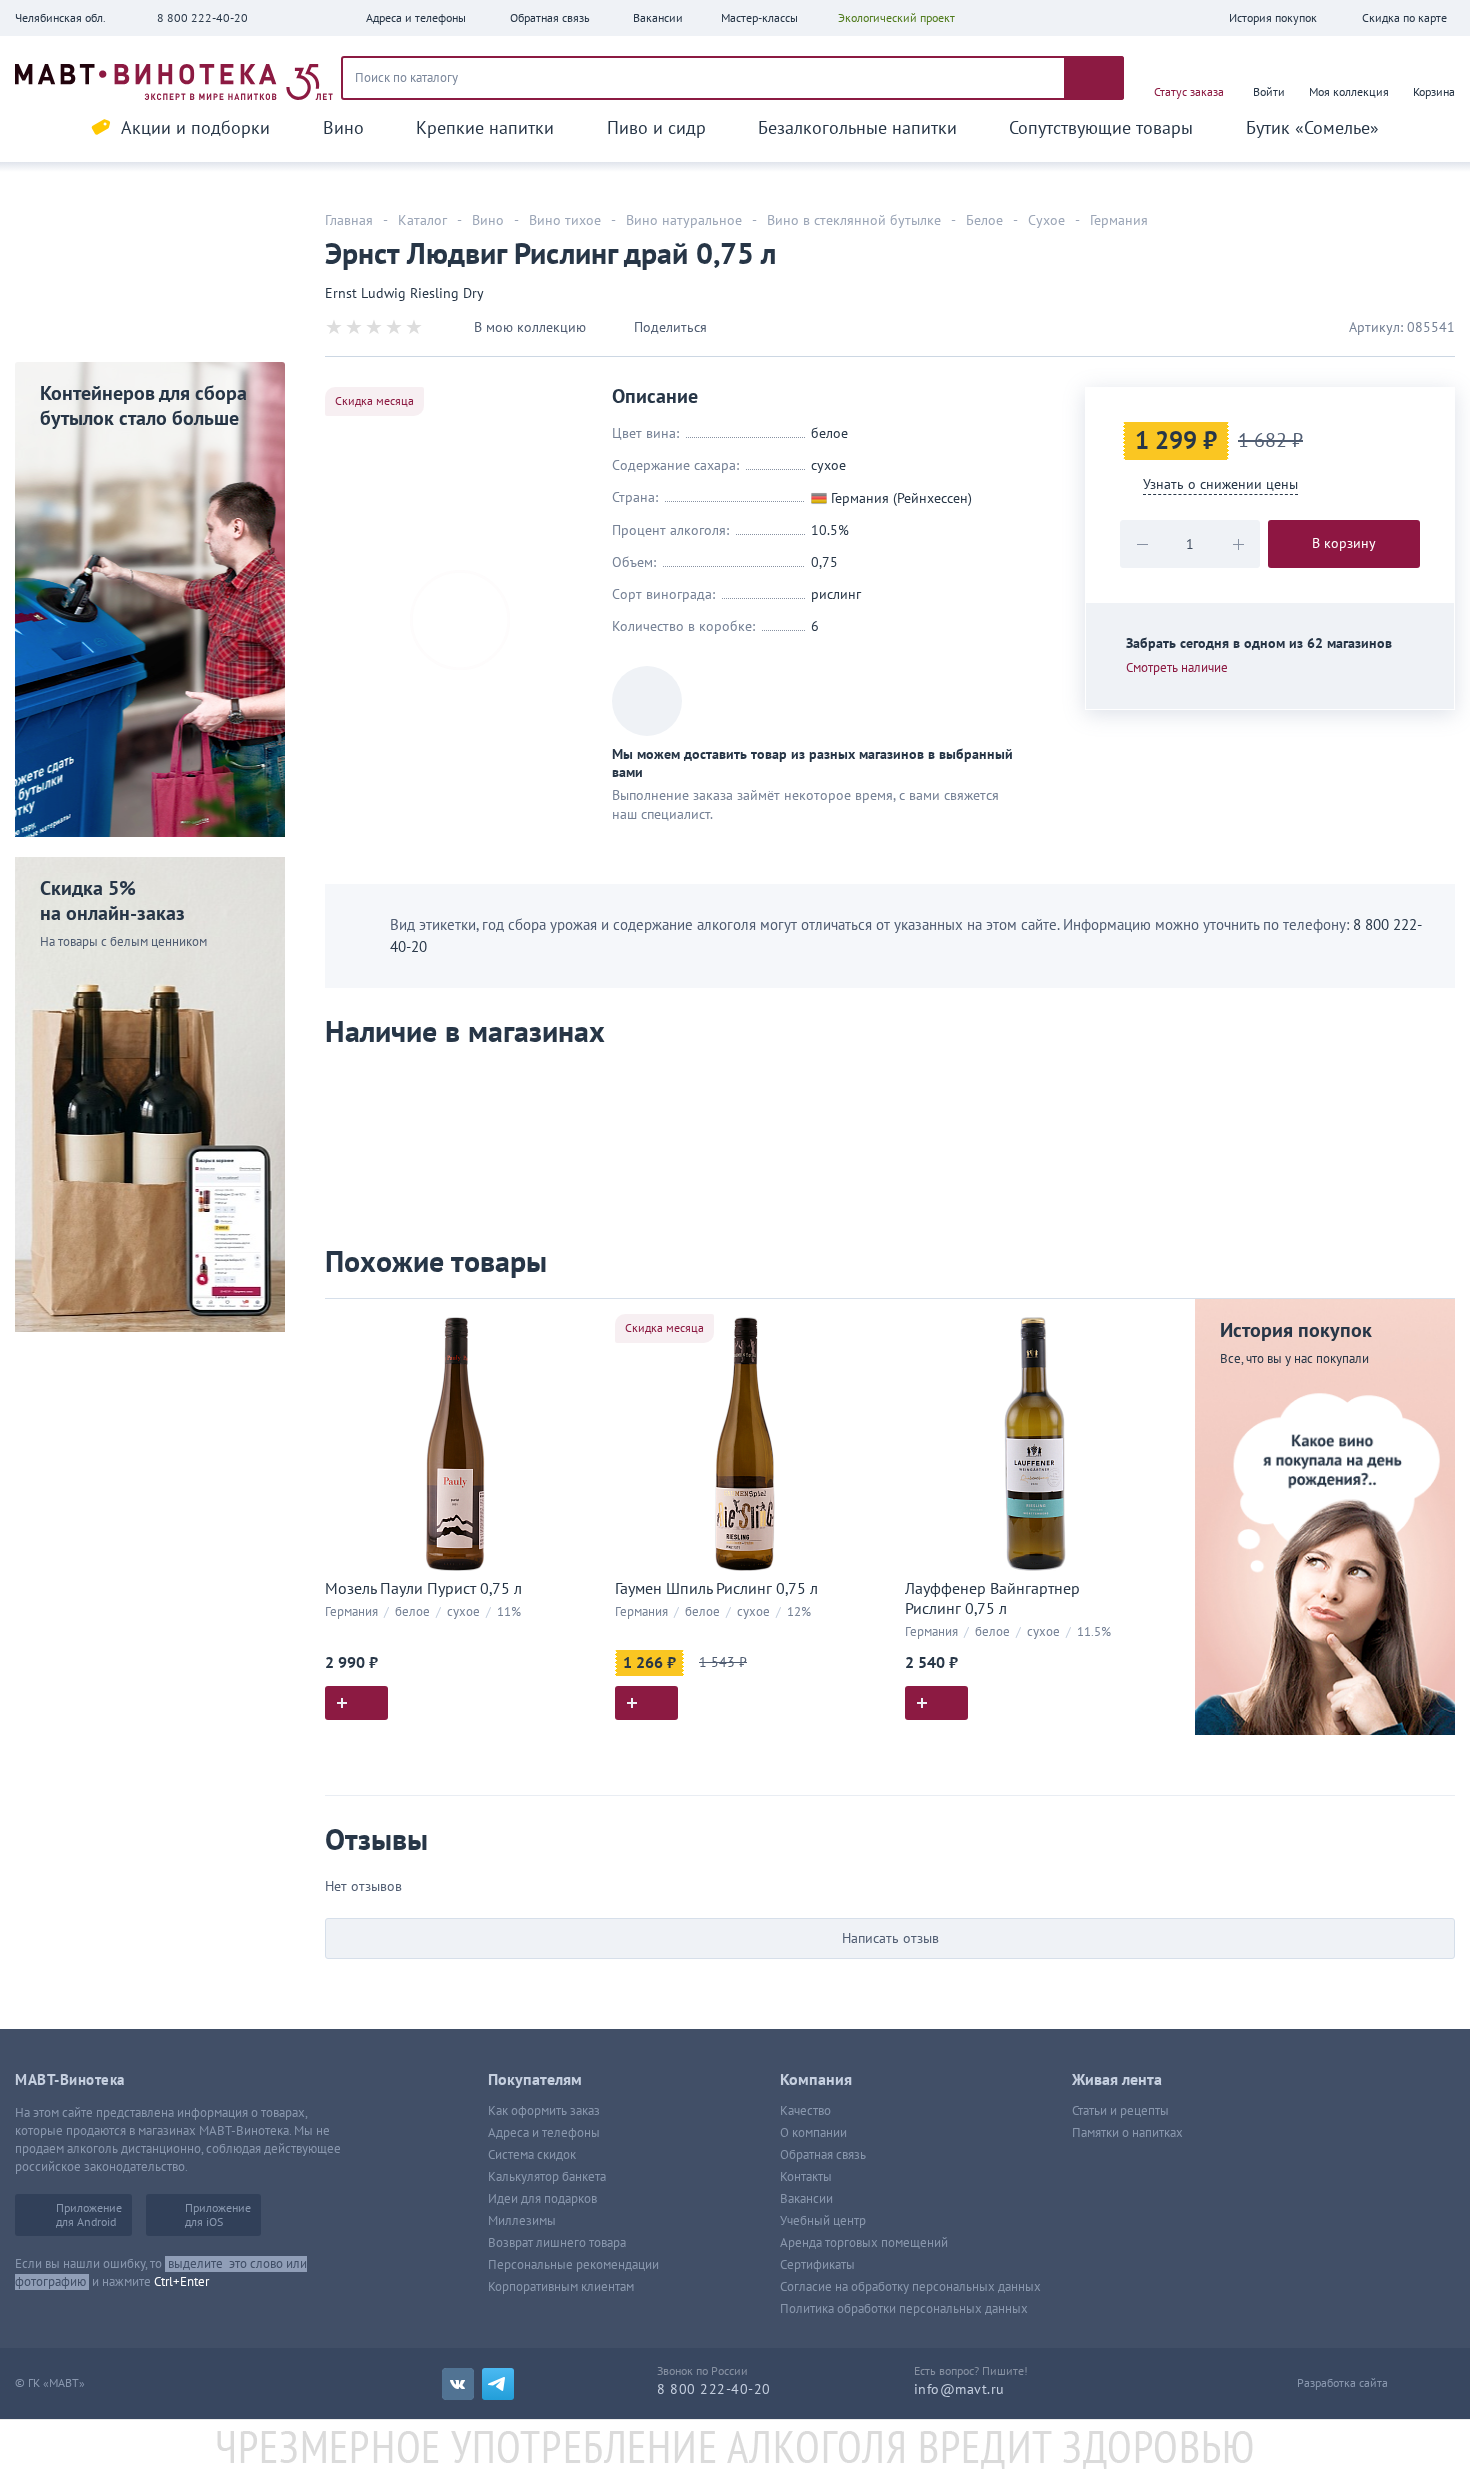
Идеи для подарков (542, 2199)
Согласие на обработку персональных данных (910, 2287)
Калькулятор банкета (547, 2177)
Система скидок (532, 2155)
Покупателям (535, 2080)
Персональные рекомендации (573, 2265)
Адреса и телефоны (544, 2133)
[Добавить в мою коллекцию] (575, 1322)
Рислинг (836, 594)
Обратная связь (823, 2155)
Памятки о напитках (1127, 2133)
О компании (813, 2133)
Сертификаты (817, 2265)
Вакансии (806, 2199)
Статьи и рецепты (1120, 2111)
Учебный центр (823, 2221)
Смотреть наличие (1177, 668)
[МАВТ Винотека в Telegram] (498, 2384)
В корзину (1344, 543)
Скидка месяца (374, 401)
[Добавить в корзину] (356, 1703)
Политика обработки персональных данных (904, 2309)
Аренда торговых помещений (864, 2243)
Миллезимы (522, 2221)
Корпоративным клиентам (561, 2287)
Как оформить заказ (544, 2111)
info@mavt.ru (959, 2389)
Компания (816, 2080)
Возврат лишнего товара (557, 2243)
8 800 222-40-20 (202, 18)
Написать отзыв (890, 1938)
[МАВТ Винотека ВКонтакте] (458, 2384)
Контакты (806, 2177)
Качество (805, 2111)
